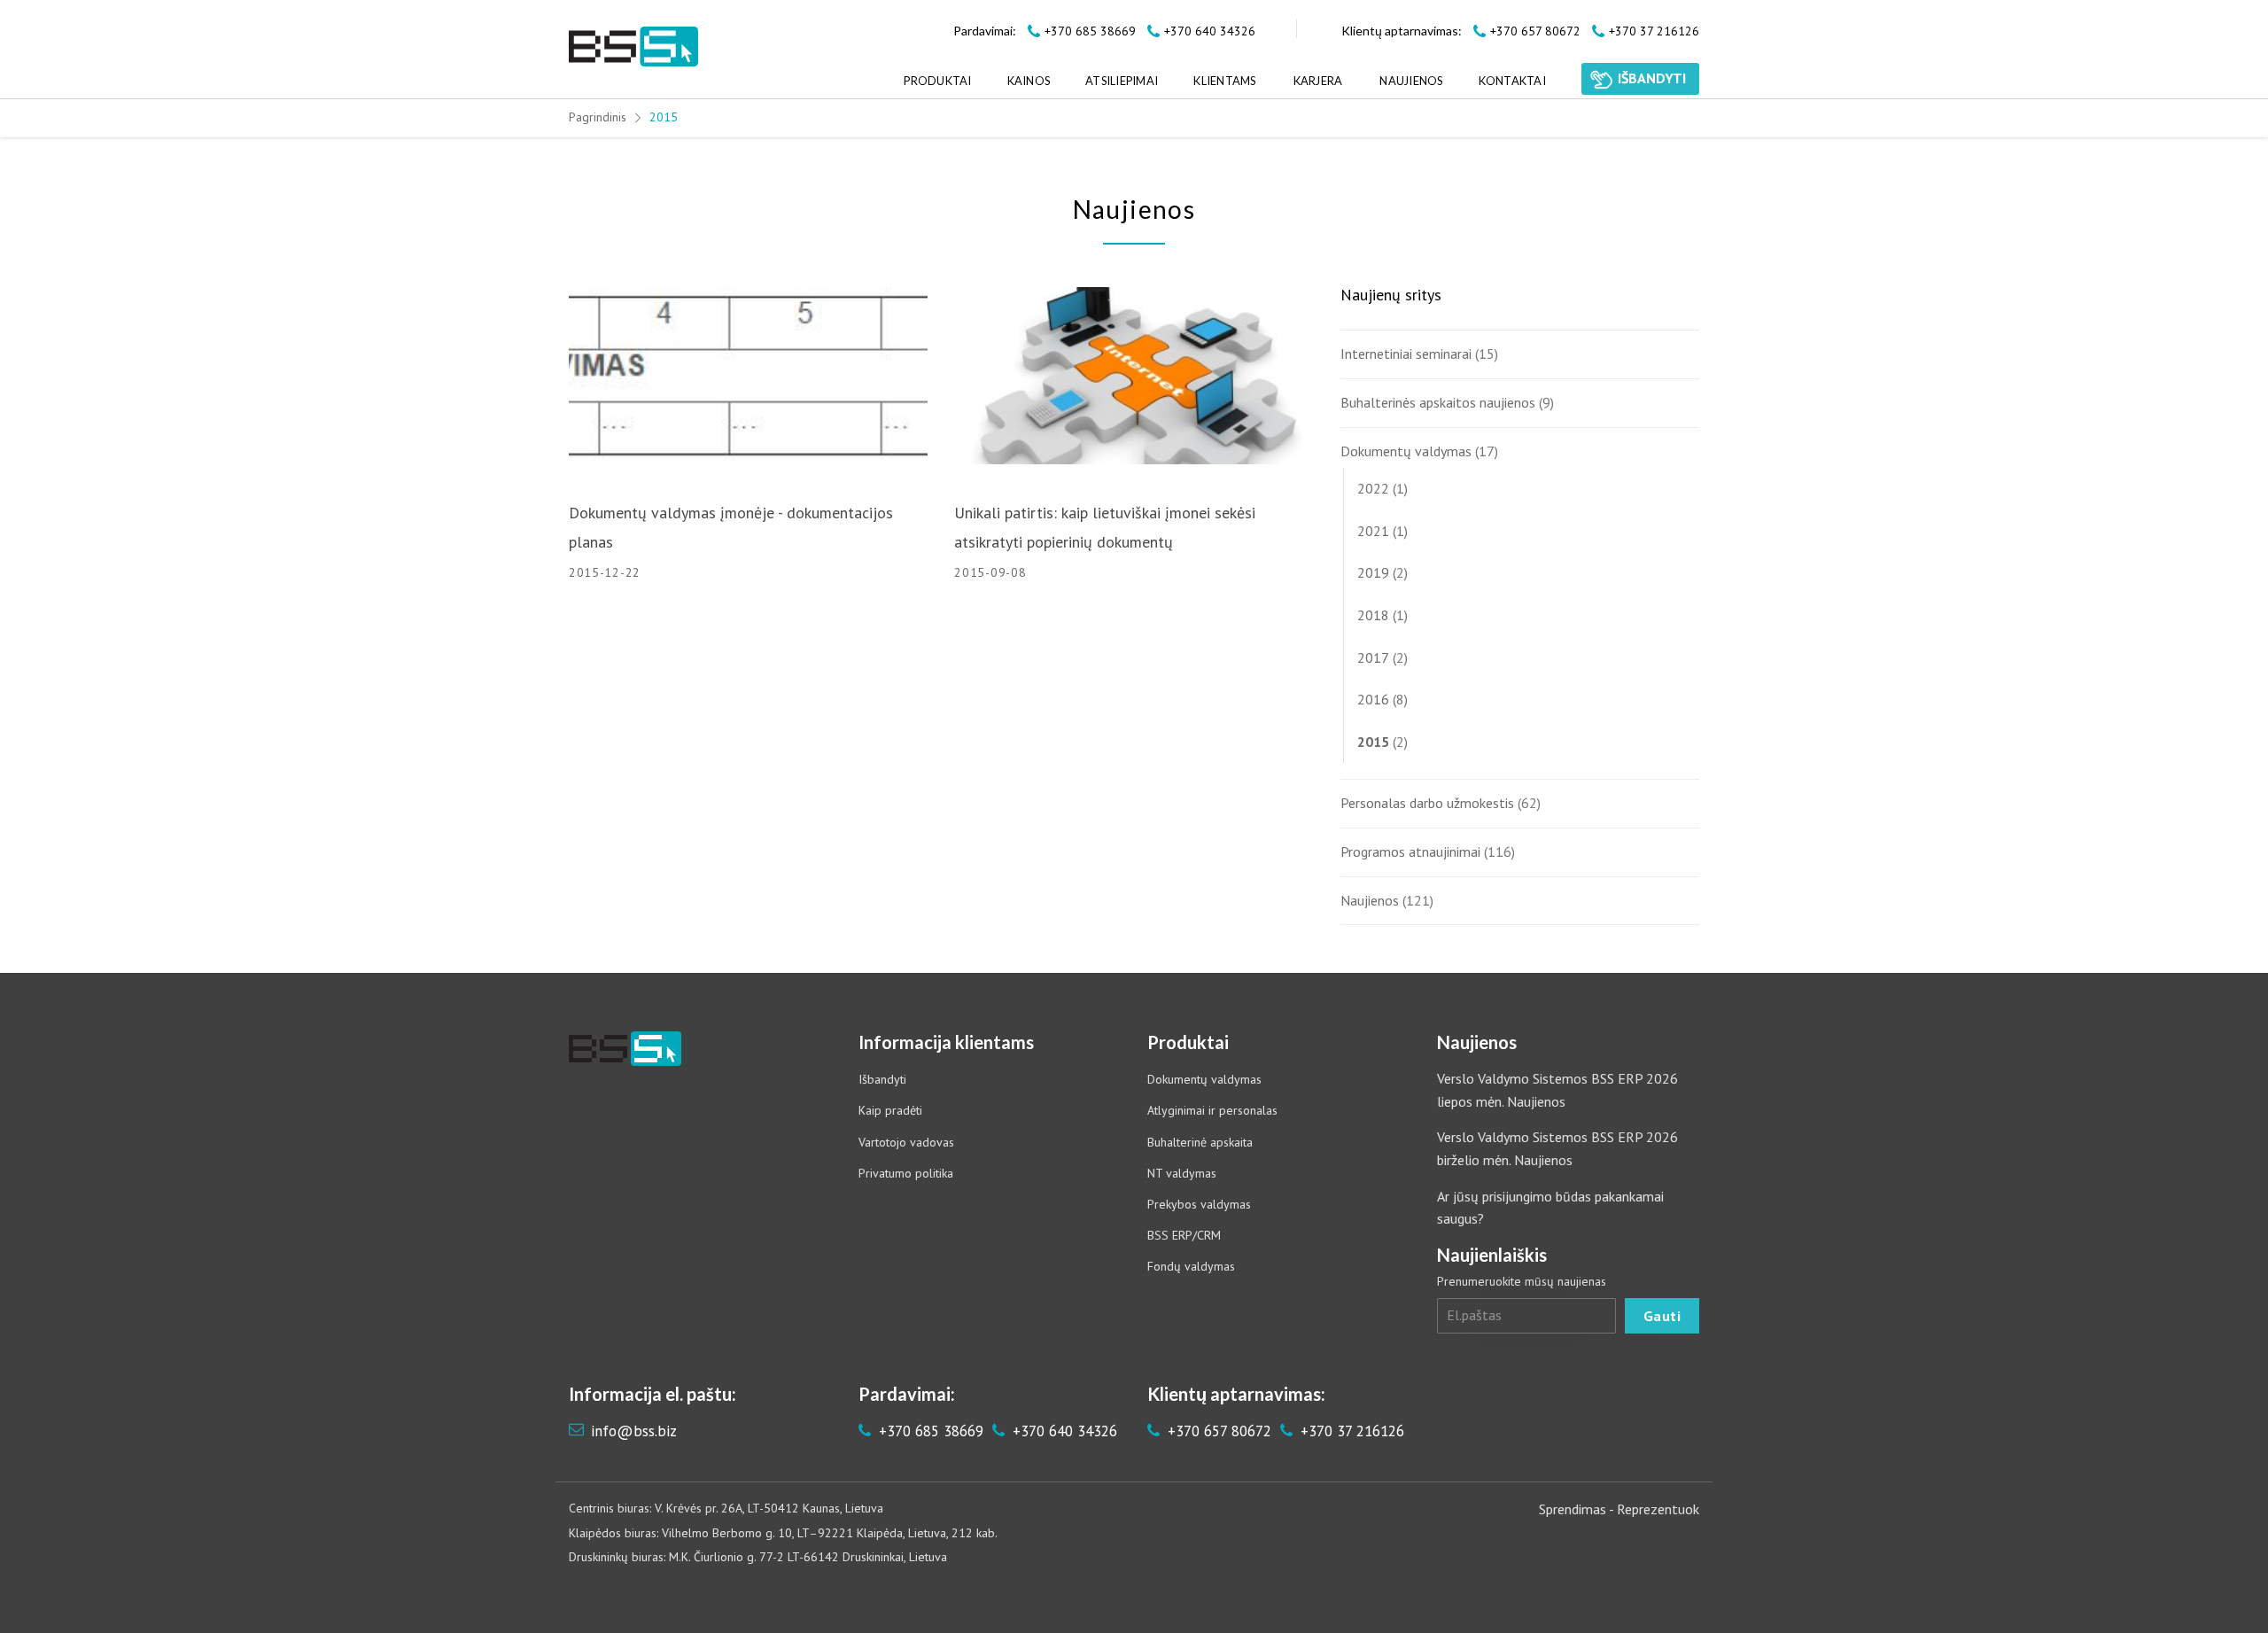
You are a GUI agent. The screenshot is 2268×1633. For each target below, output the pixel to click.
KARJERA (1318, 81)
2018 (1373, 615)
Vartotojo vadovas (906, 1142)
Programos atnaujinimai (1410, 851)
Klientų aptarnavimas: (1402, 31)
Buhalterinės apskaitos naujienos (1438, 402)
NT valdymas (1182, 1173)
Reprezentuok (1658, 1509)
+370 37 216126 (1350, 1431)
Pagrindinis (598, 117)
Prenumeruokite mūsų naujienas (1522, 1281)
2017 (1373, 657)
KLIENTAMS (1224, 81)
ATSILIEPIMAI (1122, 81)
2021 (1373, 531)
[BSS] (633, 47)
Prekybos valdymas (1199, 1204)
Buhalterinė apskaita (1200, 1142)
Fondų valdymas (1191, 1266)
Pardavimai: (985, 31)
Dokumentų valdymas (1406, 451)
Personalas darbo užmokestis (1427, 803)
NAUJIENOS (1411, 81)
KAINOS (1029, 81)
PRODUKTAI (937, 81)
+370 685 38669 (929, 1431)
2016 (1373, 699)
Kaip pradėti (890, 1110)
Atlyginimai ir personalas (1212, 1110)
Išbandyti (882, 1079)
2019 (1373, 572)
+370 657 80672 (1217, 1431)
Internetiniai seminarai (1406, 354)
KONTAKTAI (1512, 81)
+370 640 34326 (1063, 1431)
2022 (1373, 488)
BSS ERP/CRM (1184, 1235)
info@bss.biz (634, 1431)
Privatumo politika (906, 1173)
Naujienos (1370, 900)
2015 (1373, 742)
